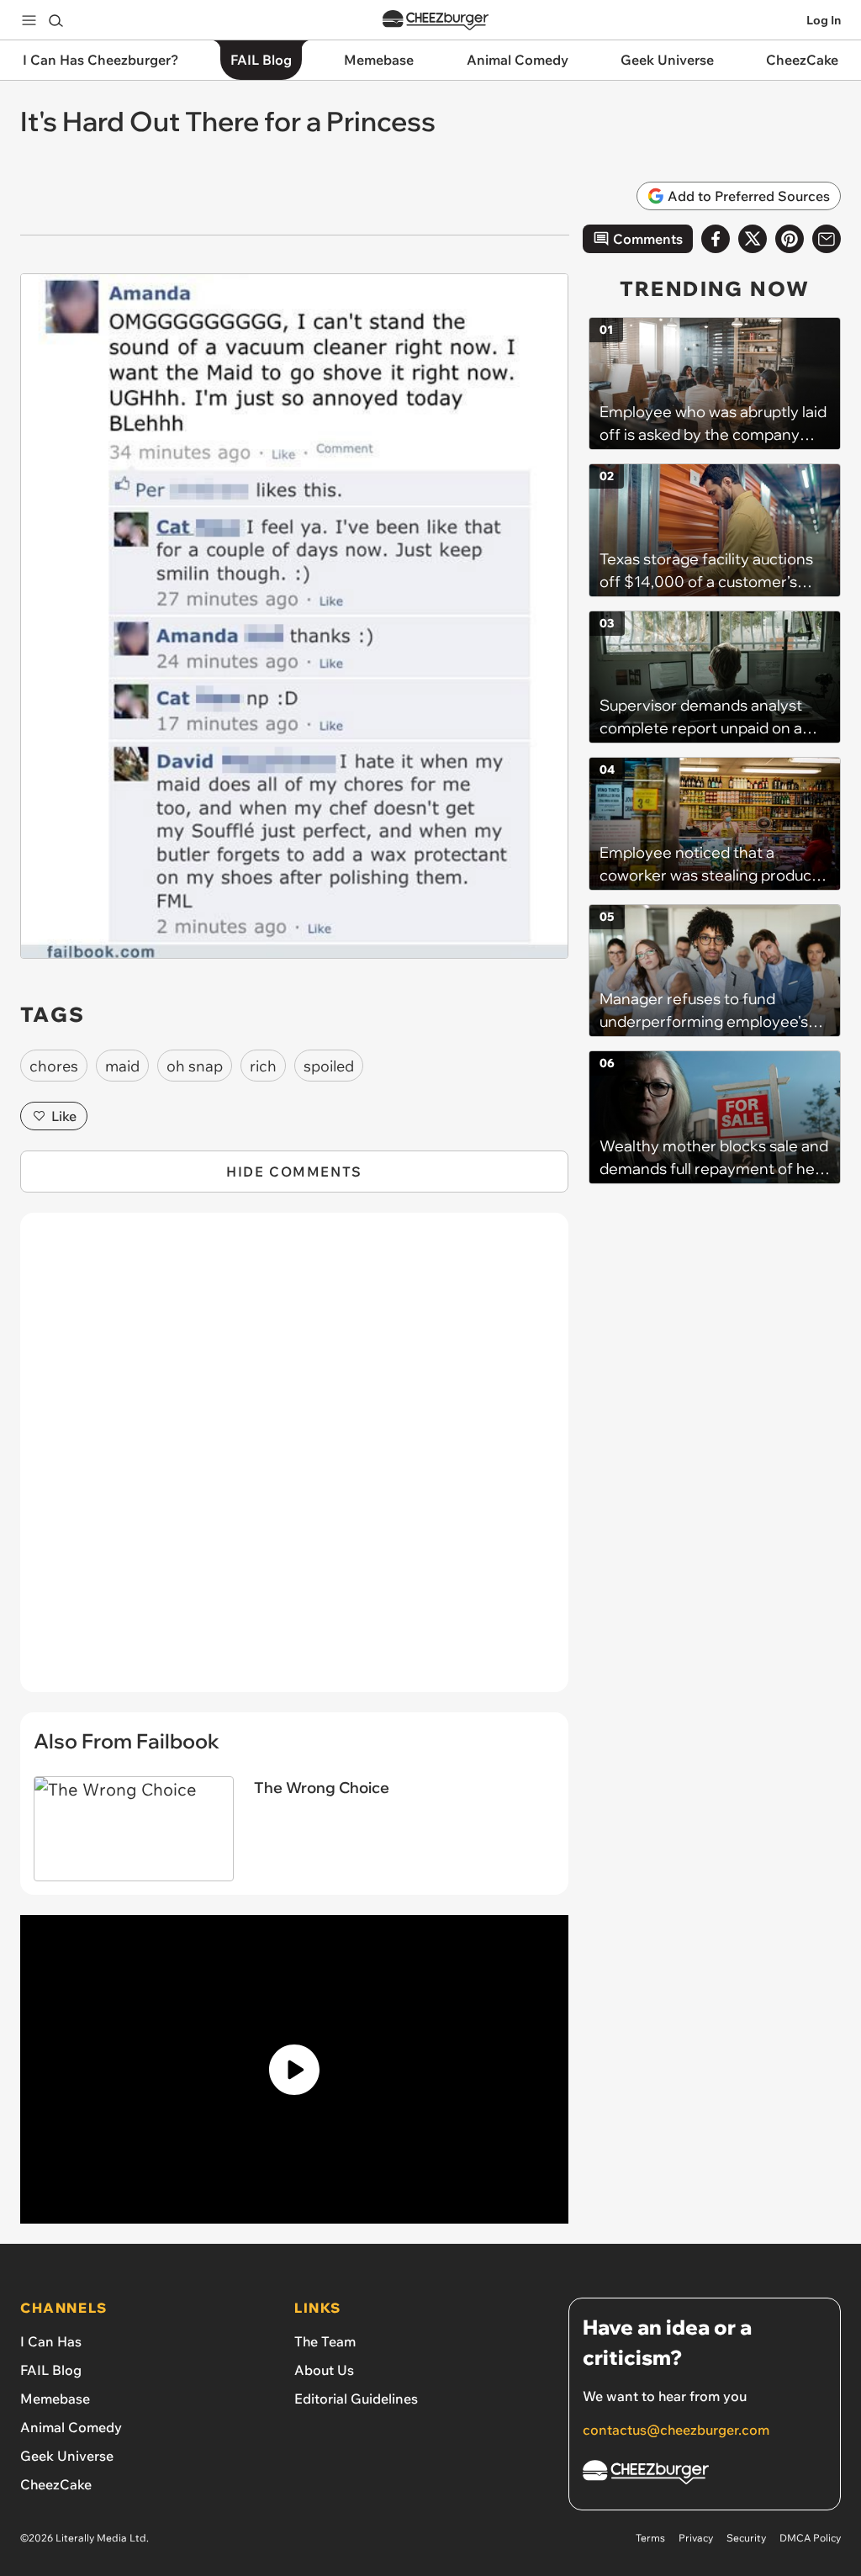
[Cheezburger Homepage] (436, 21)
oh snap (195, 1066)
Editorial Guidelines (356, 2399)
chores (54, 1066)
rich (263, 1066)
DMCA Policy (810, 2538)
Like (64, 1116)
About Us (324, 2370)
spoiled (329, 1066)
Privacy (696, 2538)
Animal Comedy (71, 2427)
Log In (824, 20)
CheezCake (56, 2484)
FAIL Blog (51, 2370)
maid (122, 1066)
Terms (650, 2538)
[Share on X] (753, 239)
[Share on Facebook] (716, 239)
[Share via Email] (827, 239)
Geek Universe (67, 2456)
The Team (325, 2341)
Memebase (55, 2399)
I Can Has (51, 2341)
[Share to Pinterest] (790, 239)
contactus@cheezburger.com (676, 2430)
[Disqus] (294, 1462)
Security (746, 2538)
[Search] (55, 20)
